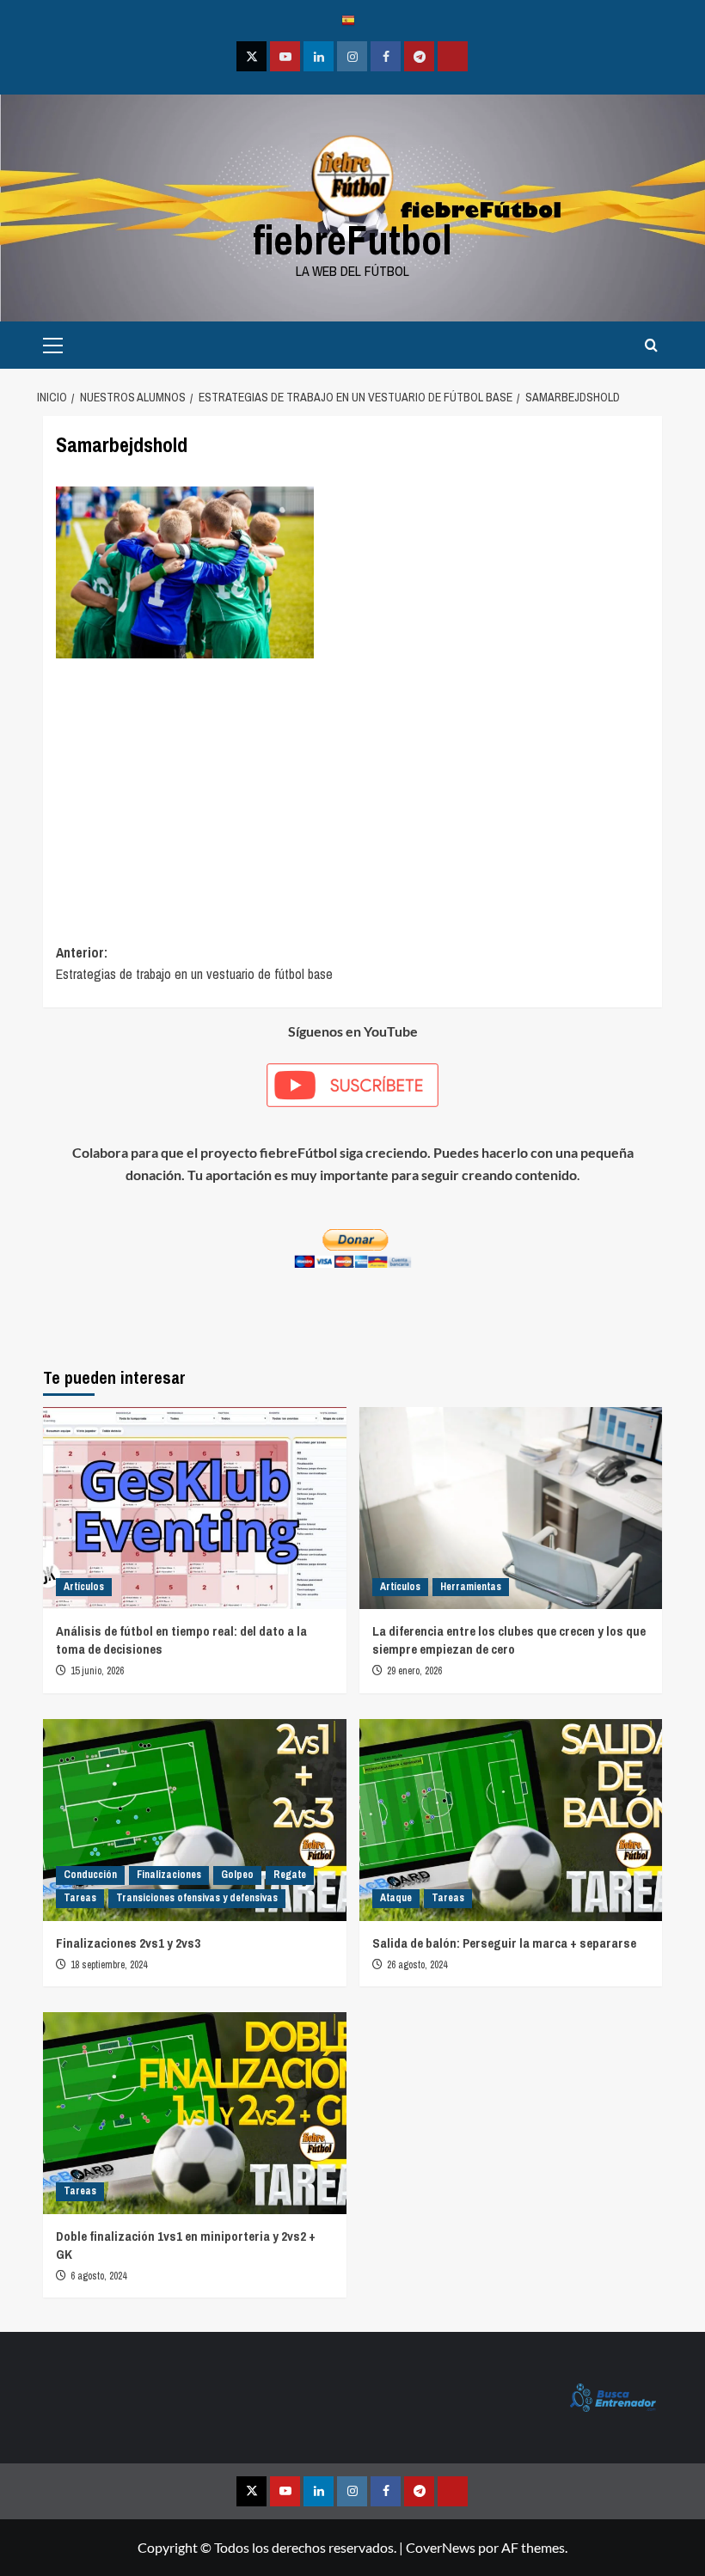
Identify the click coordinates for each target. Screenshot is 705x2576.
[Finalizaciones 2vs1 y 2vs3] (195, 1820)
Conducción (90, 1875)
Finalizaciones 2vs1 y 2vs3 (128, 1943)
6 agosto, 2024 (98, 2276)
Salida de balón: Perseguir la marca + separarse (504, 1943)
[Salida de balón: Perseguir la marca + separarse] (511, 1820)
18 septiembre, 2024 (109, 1965)
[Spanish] (352, 19)
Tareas (80, 1898)
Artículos (84, 1587)
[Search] (651, 345)
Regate (290, 1875)
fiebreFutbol (352, 239)
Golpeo (237, 1875)
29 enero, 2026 (414, 1671)
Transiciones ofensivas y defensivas (197, 1898)
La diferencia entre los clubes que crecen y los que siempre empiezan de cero (509, 1640)
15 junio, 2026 (97, 1671)
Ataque (396, 1898)
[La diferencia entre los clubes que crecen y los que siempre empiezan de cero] (511, 1508)
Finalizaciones (169, 1875)
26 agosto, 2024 (417, 1965)
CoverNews (441, 2547)
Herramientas (471, 1587)
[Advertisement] (352, 787)
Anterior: (194, 964)
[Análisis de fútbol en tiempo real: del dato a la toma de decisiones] (195, 1508)
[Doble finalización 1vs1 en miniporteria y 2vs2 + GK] (195, 2113)
